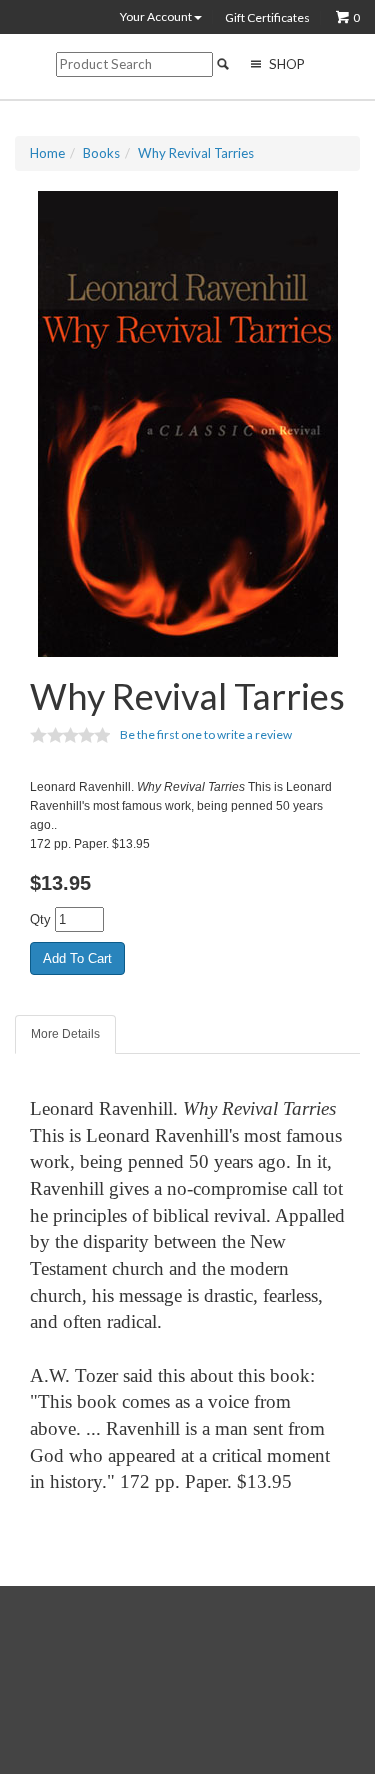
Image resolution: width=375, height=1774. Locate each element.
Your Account (157, 17)
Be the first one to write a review (206, 734)
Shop (285, 64)
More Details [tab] (65, 1034)
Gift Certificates (267, 18)
